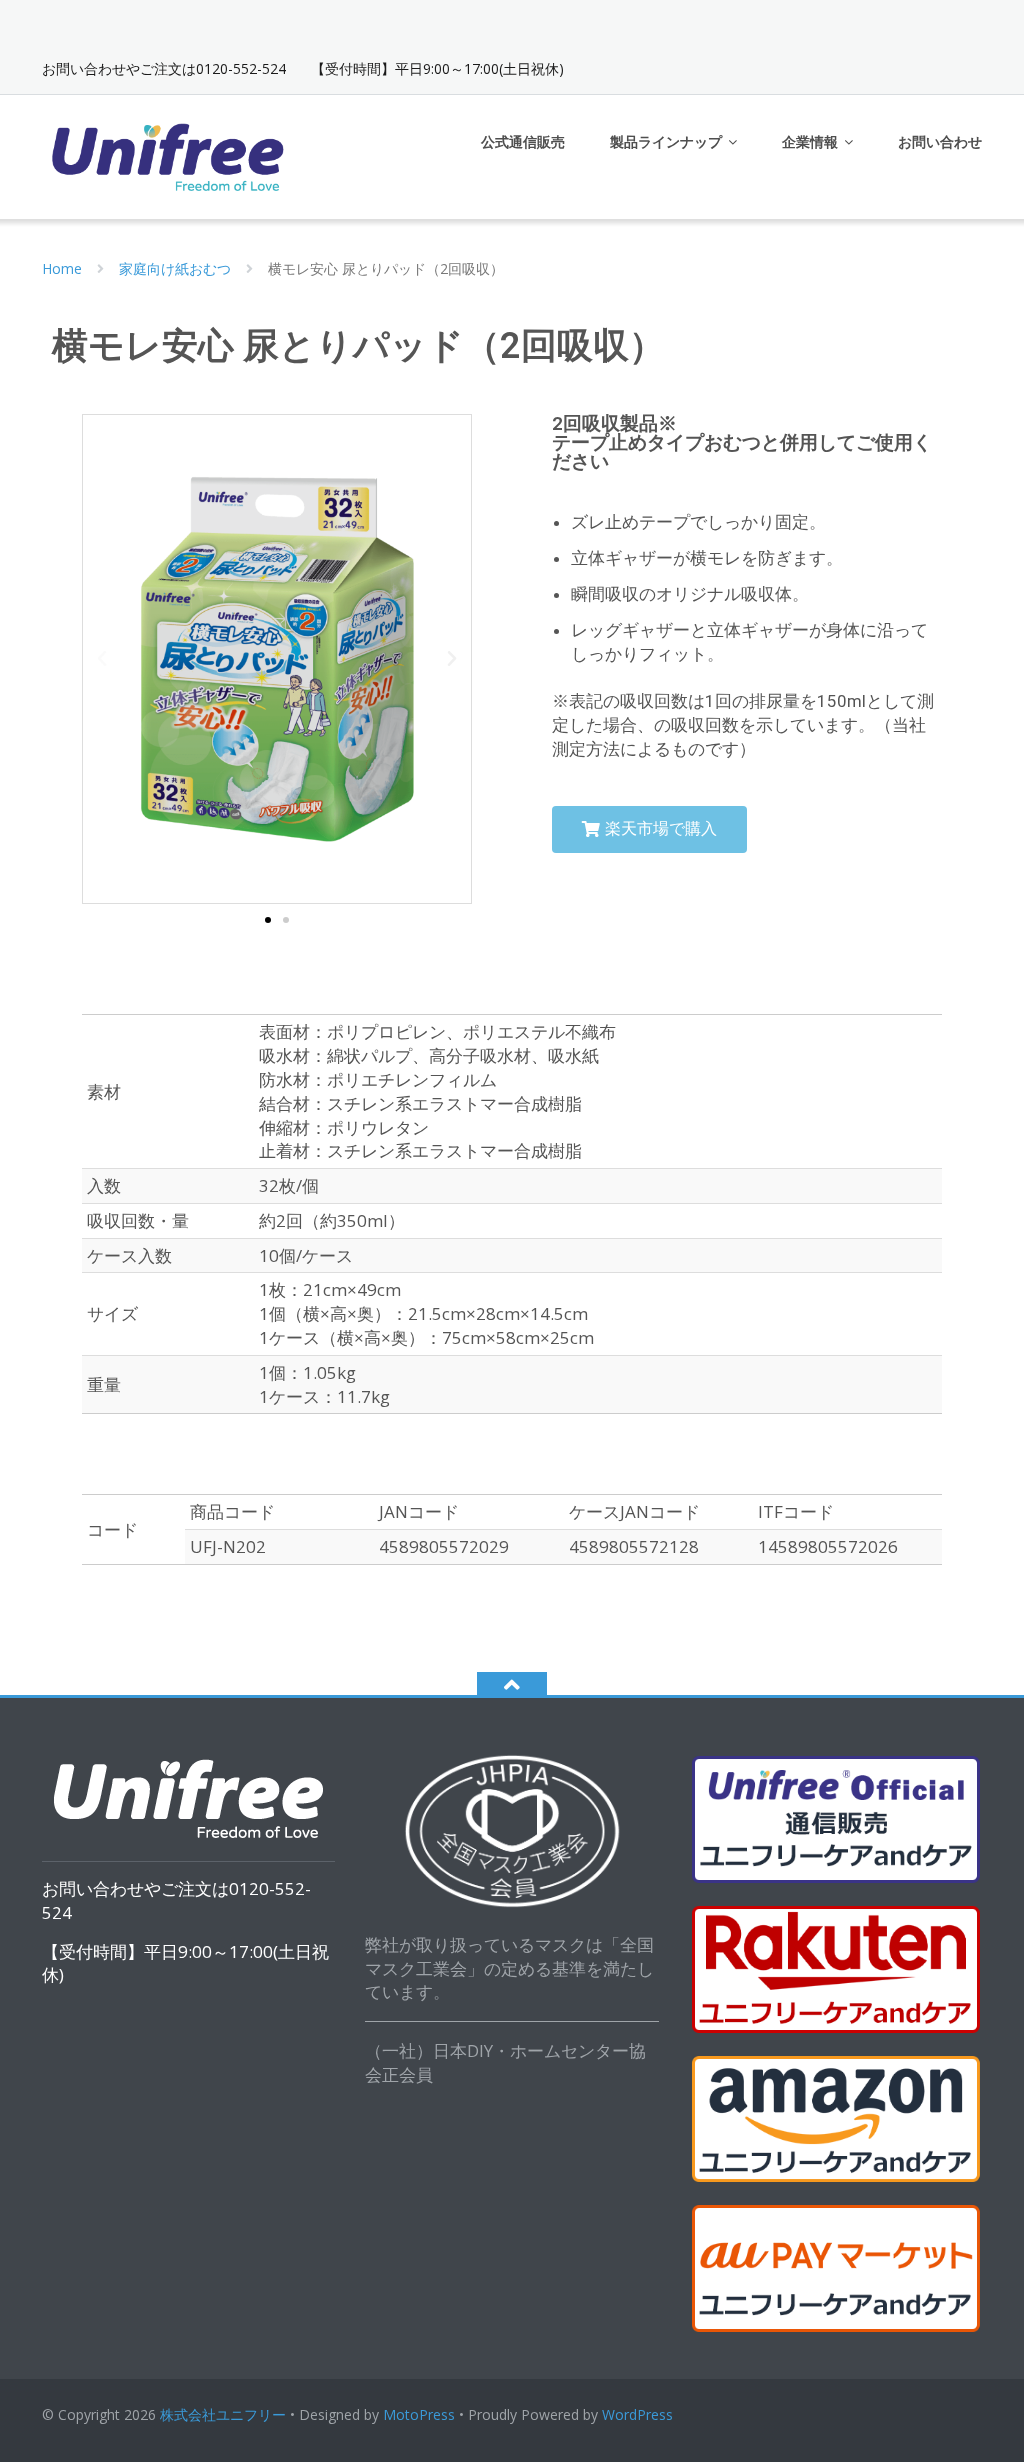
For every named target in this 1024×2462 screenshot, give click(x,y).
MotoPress (419, 2414)
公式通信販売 (523, 141)
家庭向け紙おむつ (175, 268)
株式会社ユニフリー (223, 2414)
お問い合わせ (940, 141)
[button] (268, 921)
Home (62, 268)
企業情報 (810, 141)
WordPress (637, 2414)
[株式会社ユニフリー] (170, 154)
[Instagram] (970, 24)
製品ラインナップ (666, 141)
